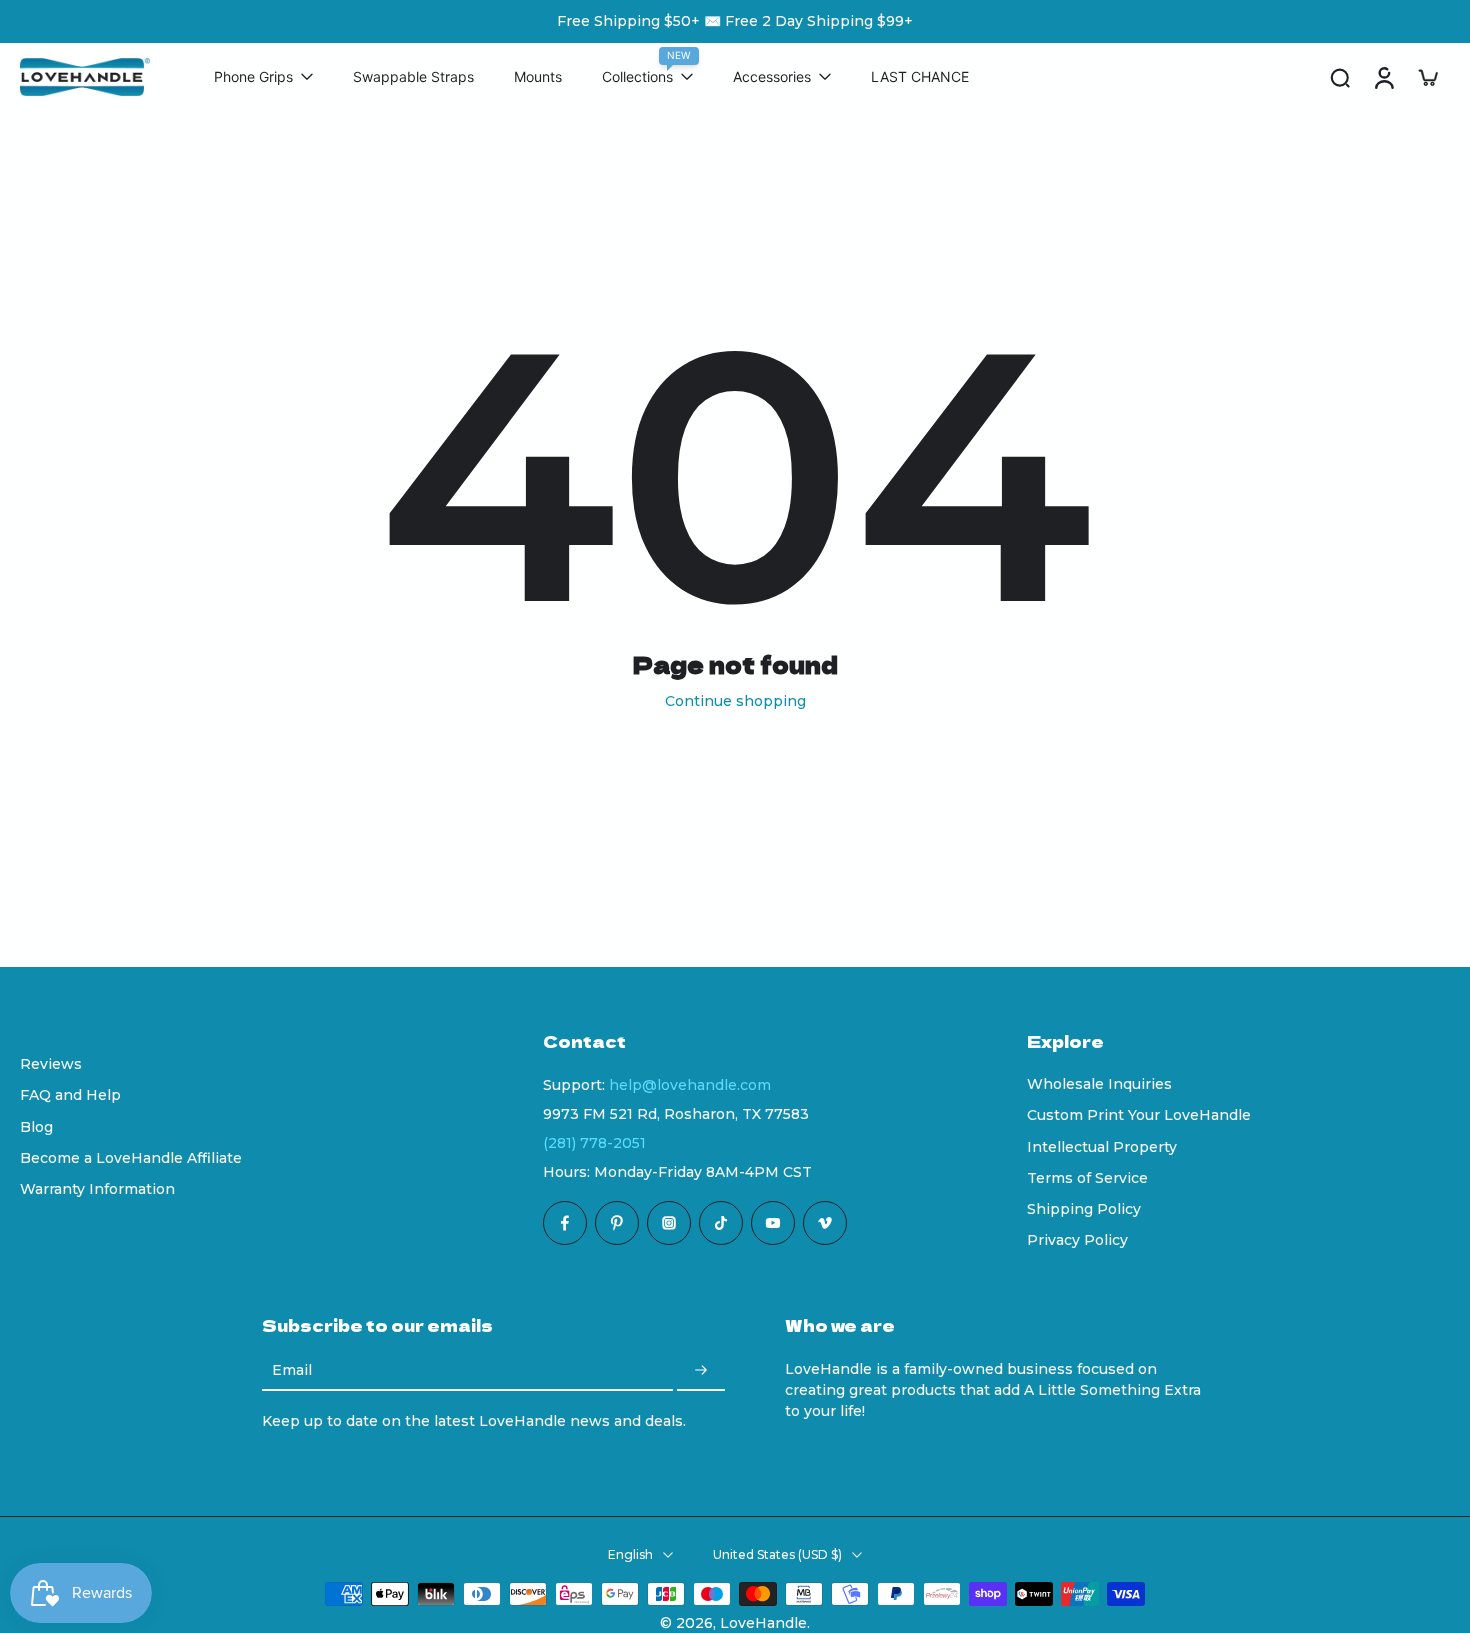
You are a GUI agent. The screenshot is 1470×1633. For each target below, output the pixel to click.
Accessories (772, 77)
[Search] (1340, 77)
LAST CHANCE (920, 77)
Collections (637, 77)
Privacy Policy (1077, 1240)
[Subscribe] (701, 1371)
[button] (754, 1041)
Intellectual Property (1102, 1147)
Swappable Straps (413, 77)
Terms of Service (1087, 1178)
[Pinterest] (617, 1223)
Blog (36, 1127)
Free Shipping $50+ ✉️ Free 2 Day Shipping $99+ (735, 21)
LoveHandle (763, 1623)
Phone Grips (253, 77)
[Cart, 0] (1428, 77)
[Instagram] (669, 1223)
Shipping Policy (1084, 1209)
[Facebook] (565, 1223)
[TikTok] (721, 1223)
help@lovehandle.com (690, 1085)
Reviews (51, 1064)
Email (292, 1371)
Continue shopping (735, 701)
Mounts (538, 77)
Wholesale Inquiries (1099, 1084)
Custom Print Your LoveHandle (1139, 1115)
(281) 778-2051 (594, 1143)
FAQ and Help (70, 1095)
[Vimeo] (825, 1223)
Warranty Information (97, 1189)
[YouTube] (773, 1223)
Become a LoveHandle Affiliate (131, 1158)
